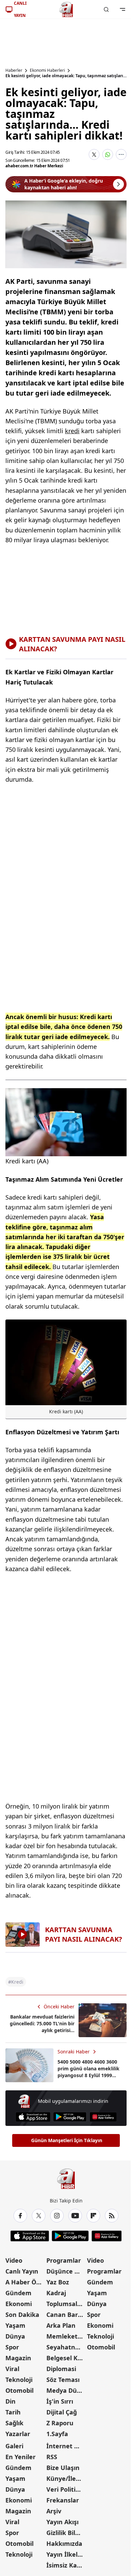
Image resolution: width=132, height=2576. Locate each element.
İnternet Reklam (66, 2446)
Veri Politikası (66, 2489)
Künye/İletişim (66, 2478)
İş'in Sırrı (60, 2401)
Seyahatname (66, 2347)
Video (14, 2260)
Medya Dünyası (66, 2390)
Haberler (14, 70)
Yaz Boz (58, 2282)
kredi (72, 431)
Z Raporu (60, 2423)
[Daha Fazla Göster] (121, 154)
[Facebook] (20, 2216)
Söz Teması (63, 2380)
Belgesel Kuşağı (66, 2358)
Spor (12, 2347)
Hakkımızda (64, 2543)
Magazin (18, 2358)
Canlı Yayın (22, 2271)
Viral (12, 2369)
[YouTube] (75, 2216)
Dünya (15, 2336)
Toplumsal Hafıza (66, 2304)
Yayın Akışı (62, 2522)
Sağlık (14, 2423)
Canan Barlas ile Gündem (66, 2315)
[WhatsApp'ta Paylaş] (108, 154)
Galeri (14, 2446)
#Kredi (16, 1982)
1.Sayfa (57, 2434)
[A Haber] (66, 9)
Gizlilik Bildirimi (66, 2533)
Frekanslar (63, 2500)
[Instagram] (57, 2216)
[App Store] (33, 2117)
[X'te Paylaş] (94, 154)
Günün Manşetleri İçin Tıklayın (67, 2140)
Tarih (13, 2412)
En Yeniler (20, 2457)
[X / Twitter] (39, 2216)
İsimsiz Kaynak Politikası (66, 2565)
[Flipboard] (93, 2216)
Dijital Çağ (62, 2412)
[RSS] (112, 2216)
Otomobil (19, 2390)
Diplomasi (61, 2369)
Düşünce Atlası (66, 2271)
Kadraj (56, 2293)
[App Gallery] (103, 2117)
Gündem (18, 2293)
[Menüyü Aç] (123, 9)
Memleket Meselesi (66, 2336)
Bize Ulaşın (63, 2468)
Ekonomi (19, 2304)
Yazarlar (18, 2434)
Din (10, 2401)
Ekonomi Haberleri (47, 70)
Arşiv (54, 2511)
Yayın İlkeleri (66, 2554)
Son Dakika (22, 2315)
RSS (52, 2457)
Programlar (64, 2260)
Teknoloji (19, 2380)
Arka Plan (61, 2325)
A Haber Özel (25, 2282)
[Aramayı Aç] (106, 9)
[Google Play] (70, 2117)
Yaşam (15, 2325)
